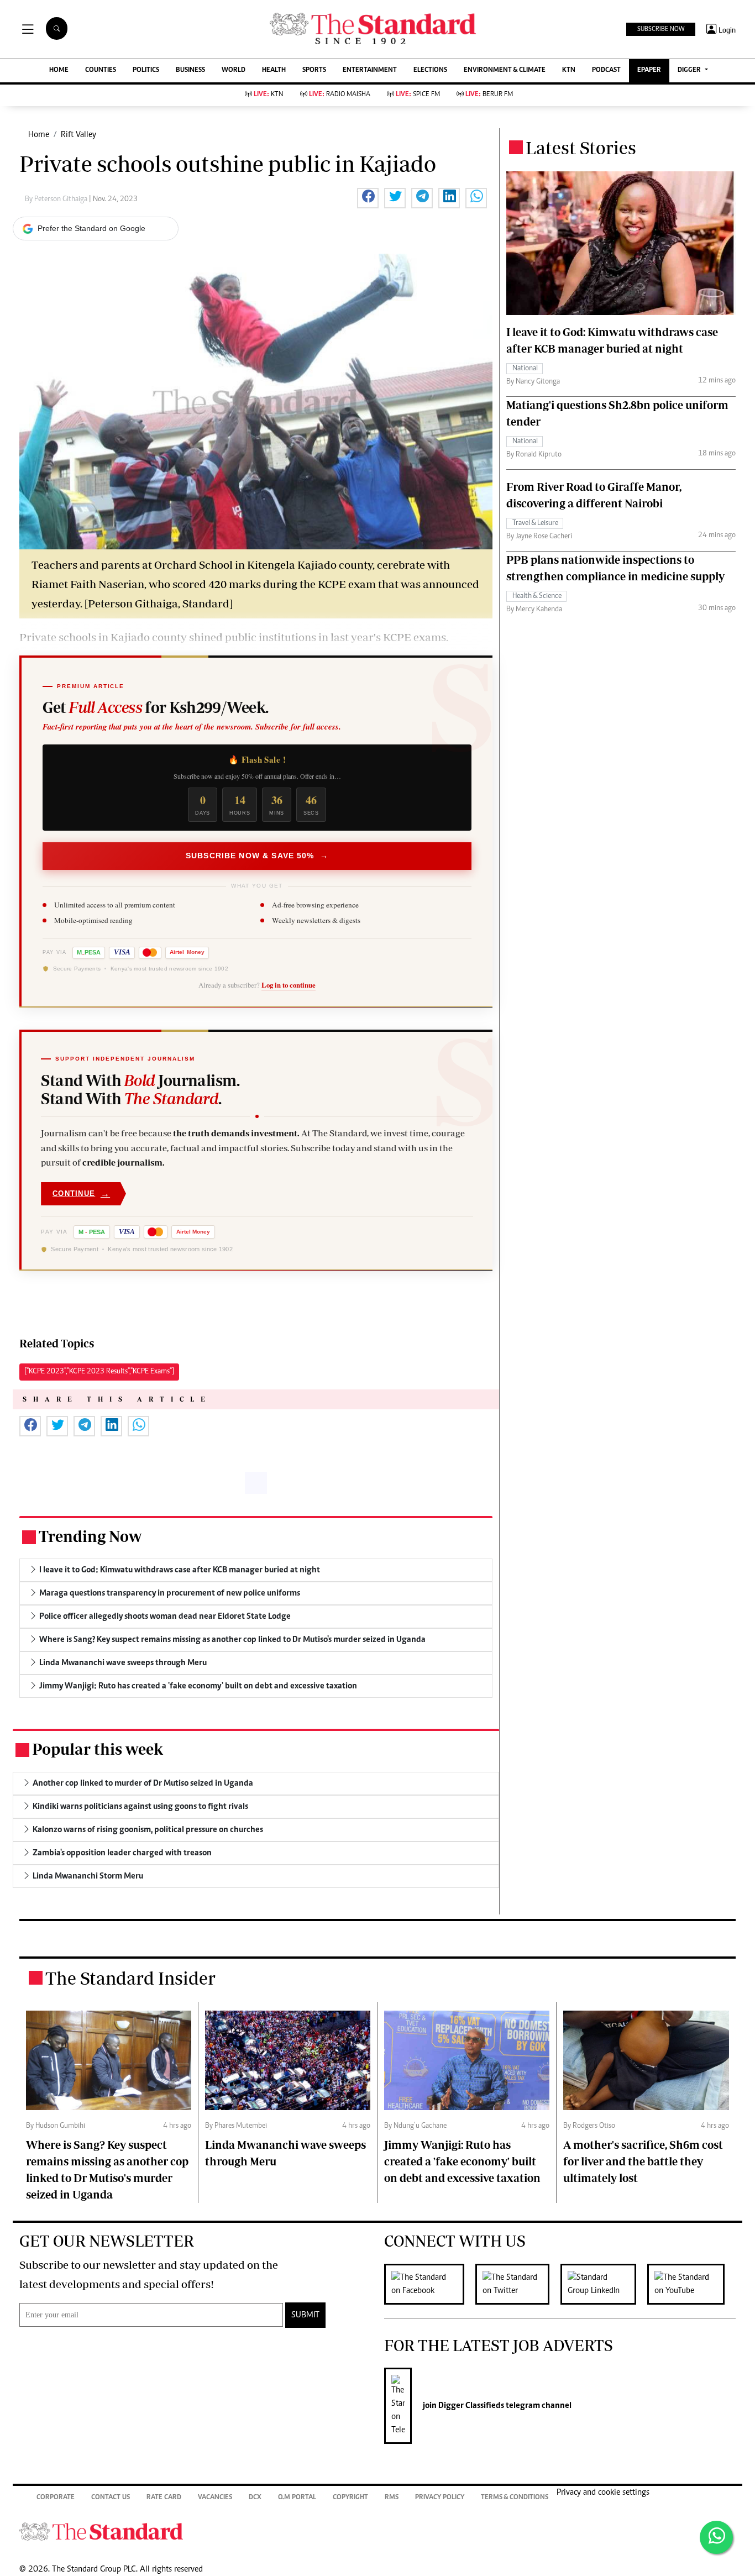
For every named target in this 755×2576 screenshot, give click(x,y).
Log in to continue (289, 985)
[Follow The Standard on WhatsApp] (716, 2537)
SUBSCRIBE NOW (661, 29)
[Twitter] (518, 2284)
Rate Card (164, 2498)
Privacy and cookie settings (603, 2493)
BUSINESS (190, 70)
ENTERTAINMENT (370, 70)
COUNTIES (101, 70)
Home (39, 135)
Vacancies (215, 2498)
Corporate (56, 2498)
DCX (255, 2498)
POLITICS (146, 70)
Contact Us (111, 2498)
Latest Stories (581, 148)
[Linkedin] (604, 2284)
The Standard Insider (130, 1978)
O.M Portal (297, 2498)
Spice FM (418, 95)
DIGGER (690, 70)
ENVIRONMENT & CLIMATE (505, 70)
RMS (392, 2498)
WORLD (234, 70)
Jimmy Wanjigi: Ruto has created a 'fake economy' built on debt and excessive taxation (462, 2161)
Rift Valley (78, 135)
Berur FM (489, 95)
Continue (81, 1193)
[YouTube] (691, 2284)
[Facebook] (430, 2284)
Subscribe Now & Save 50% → (257, 856)
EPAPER (649, 70)
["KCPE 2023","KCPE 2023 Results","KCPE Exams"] (99, 1372)
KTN (569, 70)
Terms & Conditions (515, 2498)
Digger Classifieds (470, 2406)
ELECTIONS (430, 70)
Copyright (350, 2498)
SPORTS (314, 70)
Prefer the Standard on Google (91, 228)
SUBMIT (305, 2315)
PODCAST (606, 70)
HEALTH (274, 70)
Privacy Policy (440, 2498)
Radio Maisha (340, 95)
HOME (59, 70)
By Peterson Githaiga (57, 200)
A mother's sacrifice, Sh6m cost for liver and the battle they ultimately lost (643, 2161)
